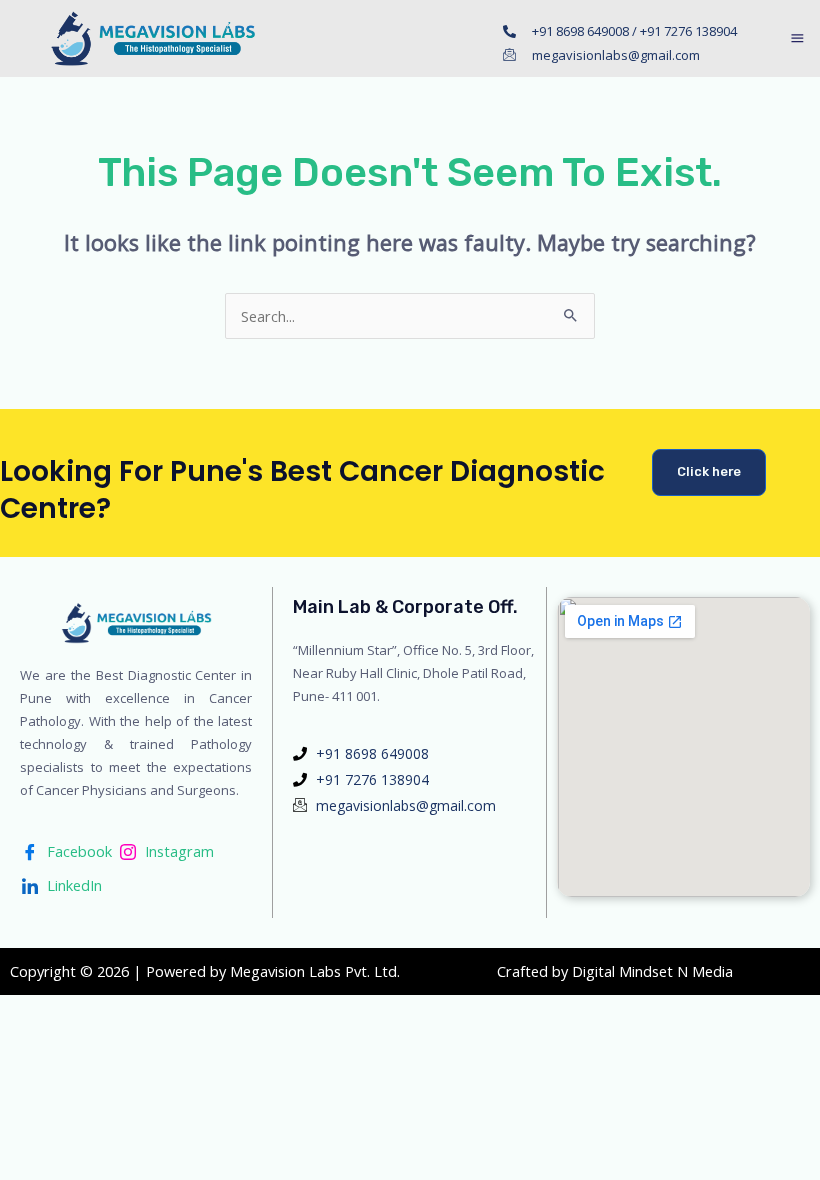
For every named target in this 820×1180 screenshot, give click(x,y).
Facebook (77, 851)
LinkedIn (72, 885)
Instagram (177, 851)
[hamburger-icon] (797, 40)
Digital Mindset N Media (652, 971)
